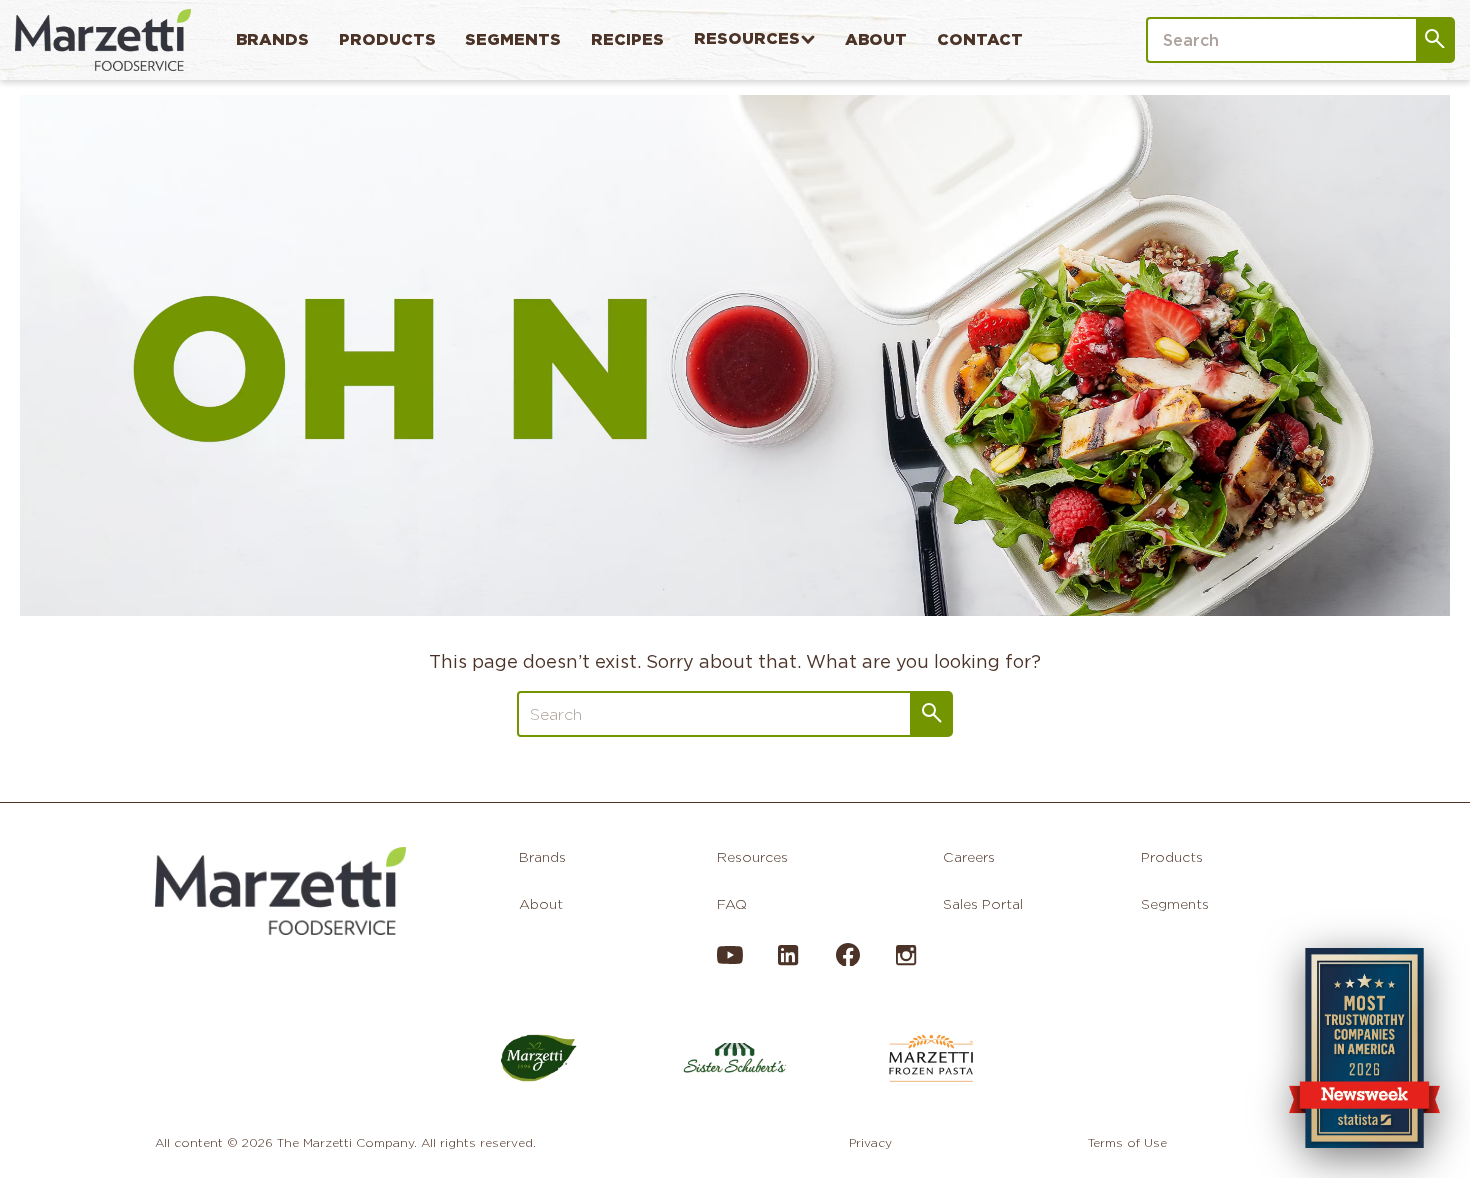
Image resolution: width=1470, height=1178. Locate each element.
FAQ (732, 904)
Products (387, 39)
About (876, 39)
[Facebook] (847, 961)
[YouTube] (730, 963)
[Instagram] (906, 963)
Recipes (627, 39)
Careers (969, 857)
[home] (103, 39)
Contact (980, 39)
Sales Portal (983, 904)
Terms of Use (1127, 1142)
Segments (513, 39)
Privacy (870, 1142)
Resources (747, 39)
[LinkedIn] (788, 963)
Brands (272, 39)
